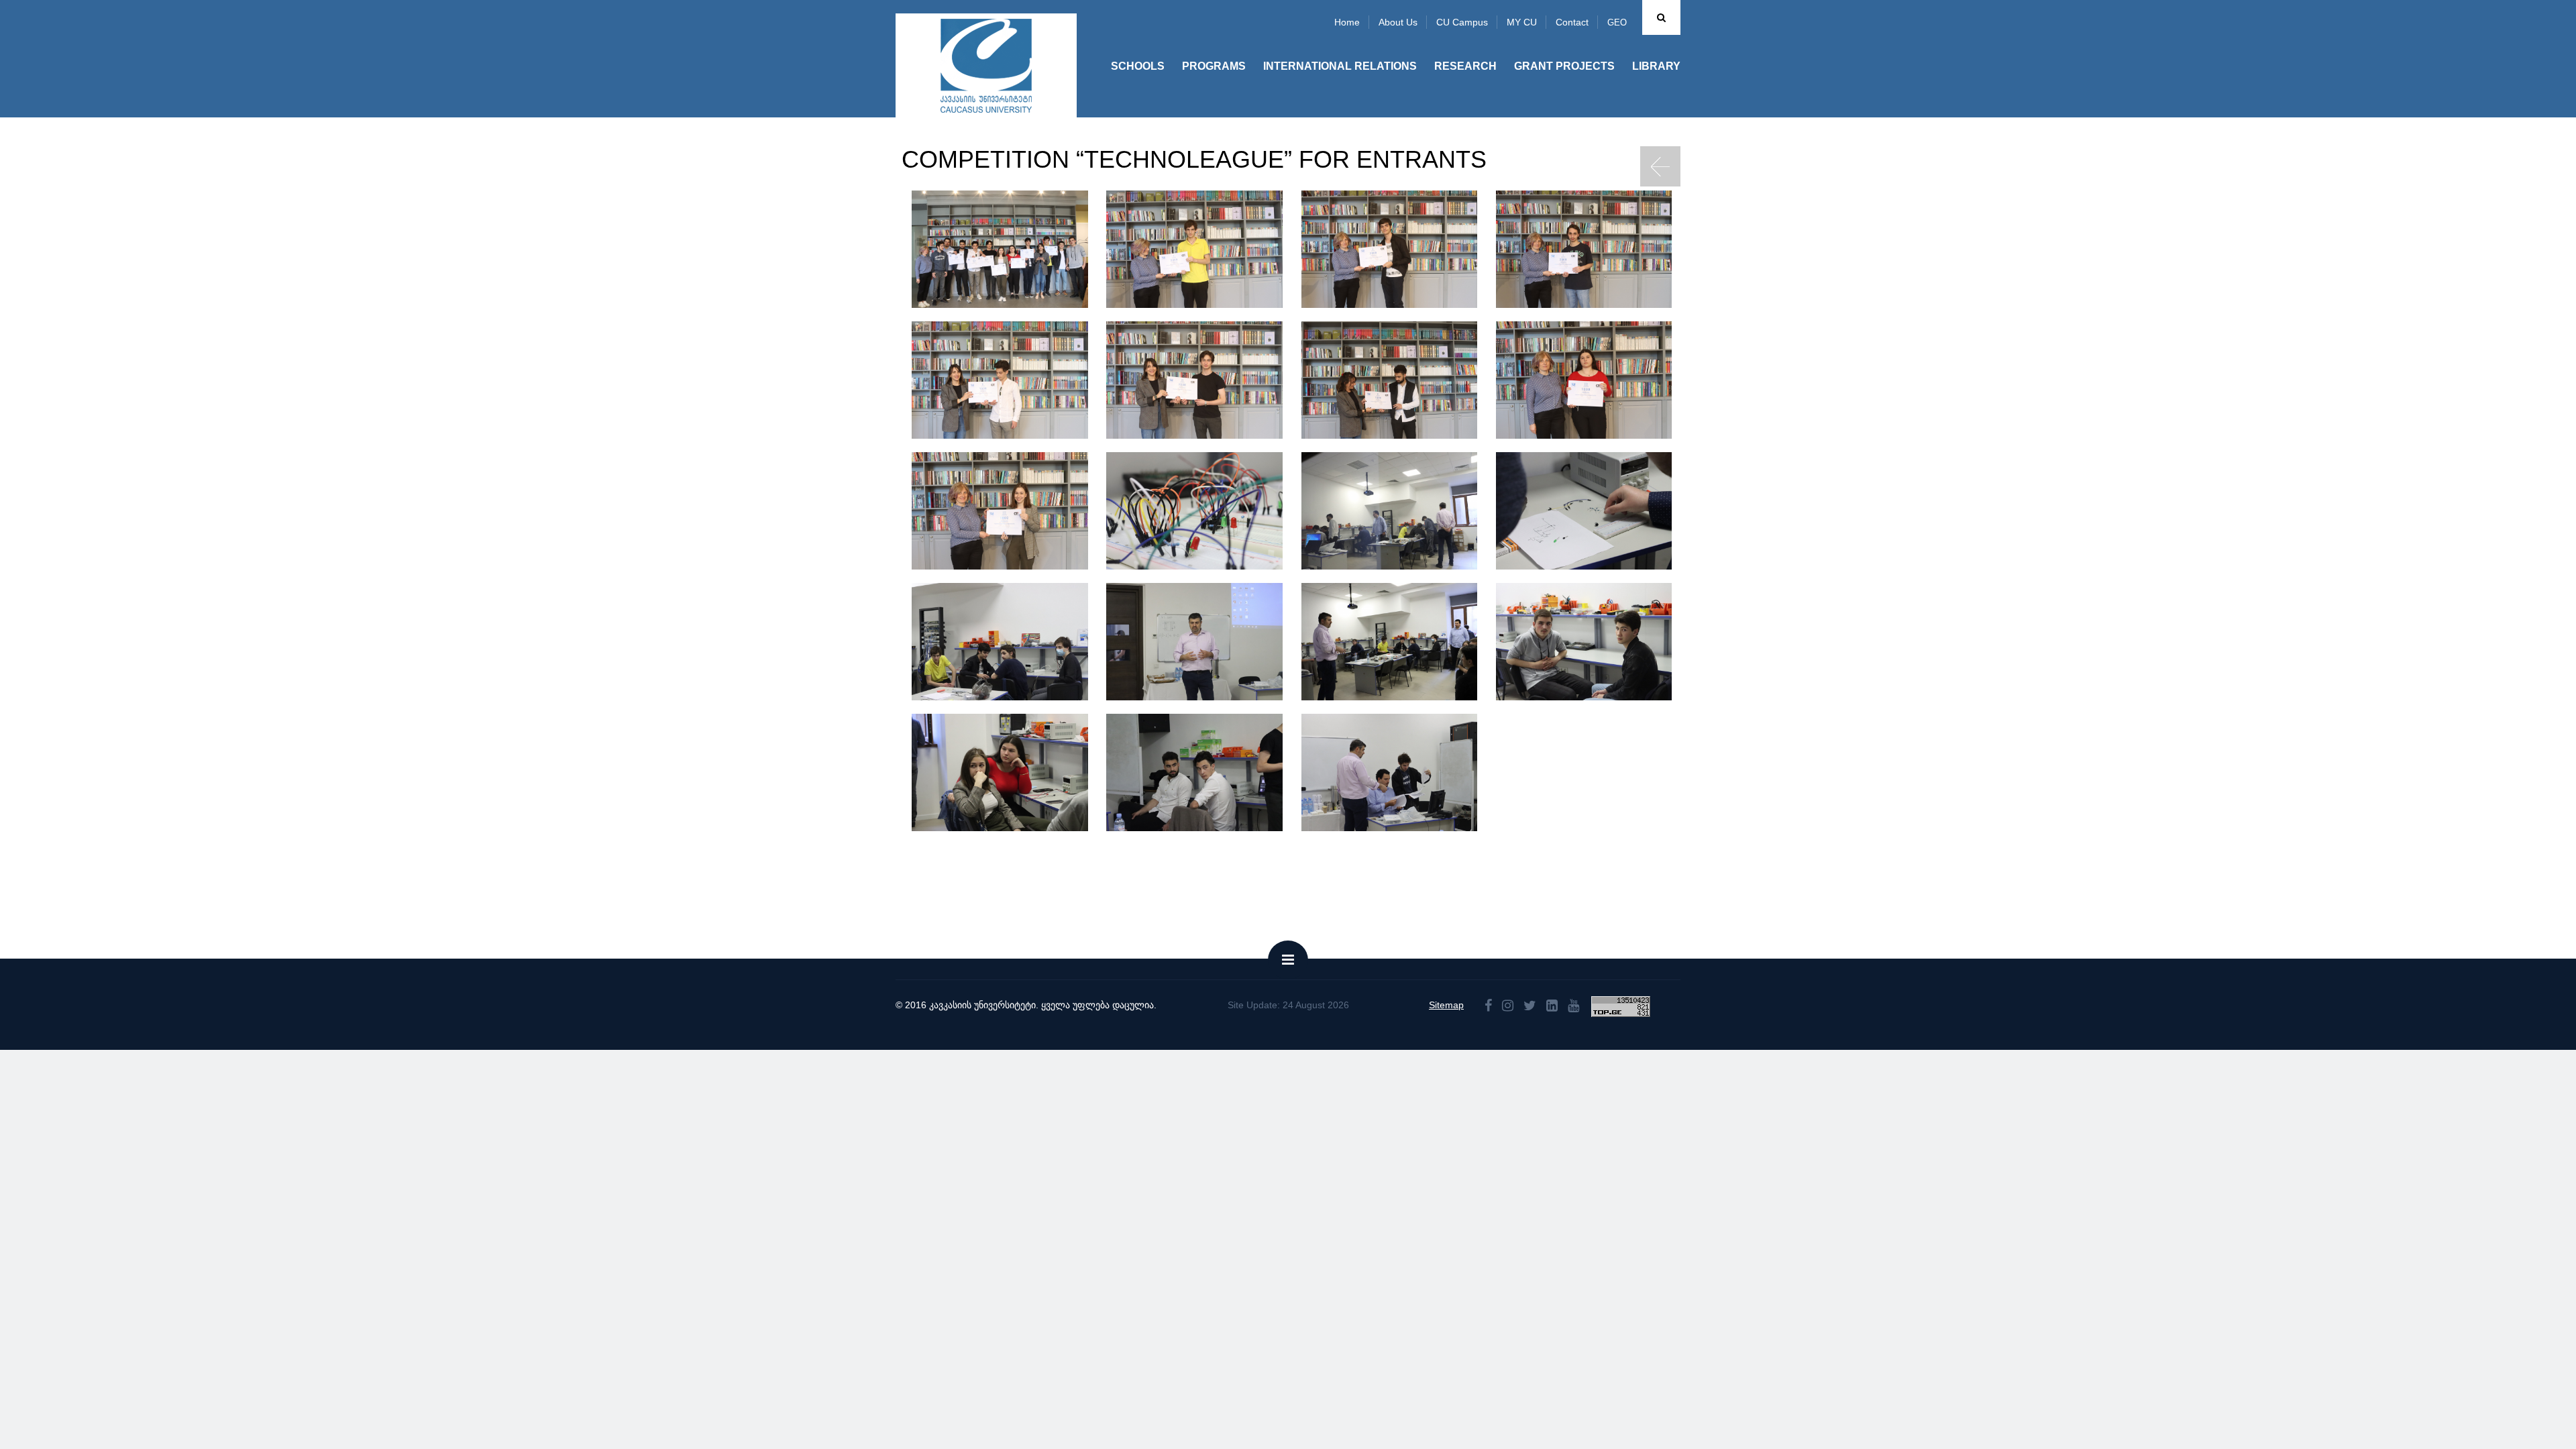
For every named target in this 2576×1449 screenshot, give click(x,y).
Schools (1138, 66)
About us (1398, 22)
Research (1465, 66)
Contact (1572, 22)
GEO (1617, 22)
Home (1347, 22)
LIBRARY (1656, 66)
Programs (1214, 66)
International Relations (1340, 66)
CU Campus (1462, 22)
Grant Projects (1564, 66)
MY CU (1522, 22)
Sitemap (1446, 1005)
